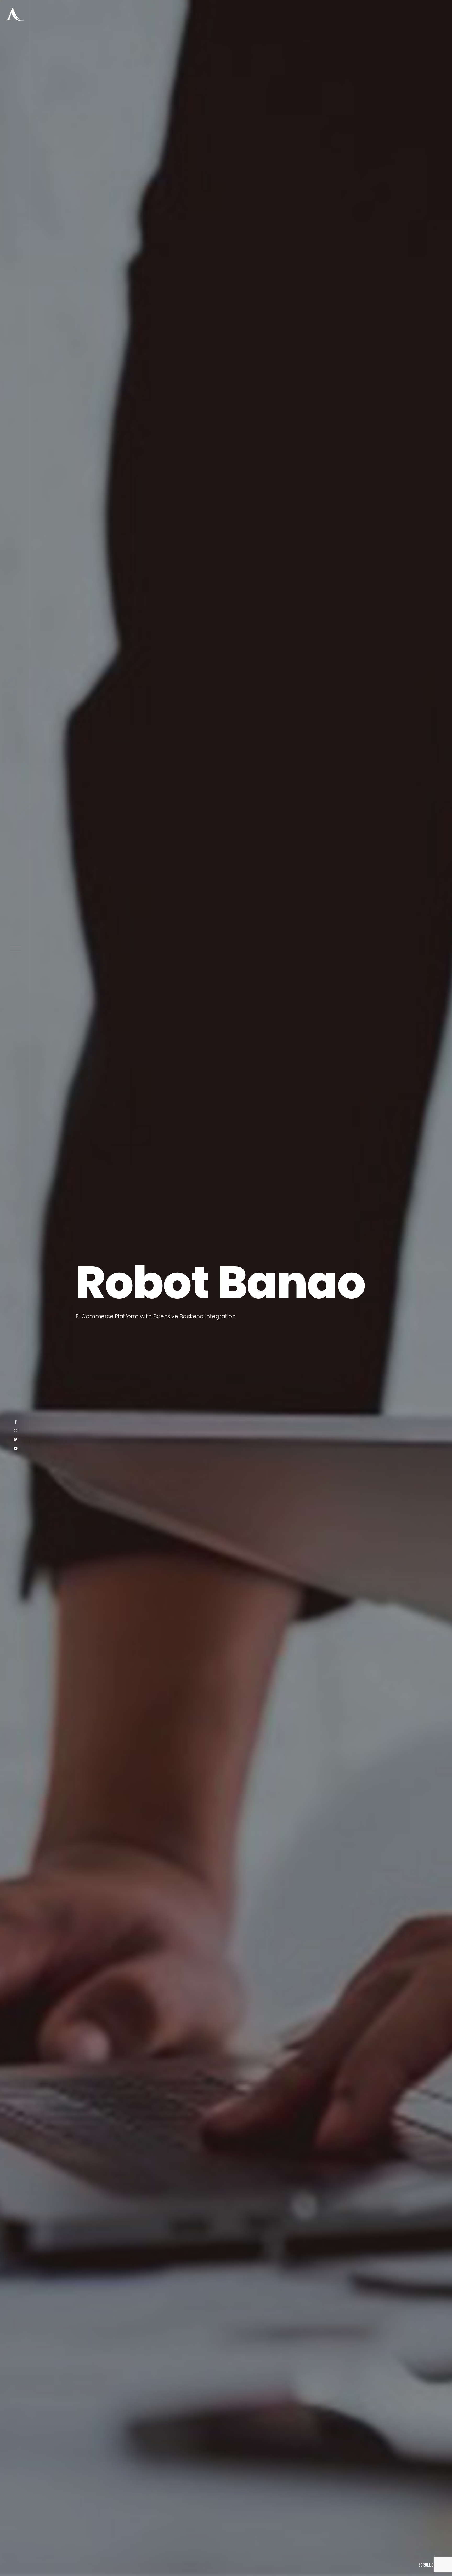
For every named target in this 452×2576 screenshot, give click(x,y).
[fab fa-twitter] (16, 2554)
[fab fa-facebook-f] (16, 2536)
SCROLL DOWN (430, 2565)
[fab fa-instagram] (16, 2545)
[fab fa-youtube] (16, 2563)
